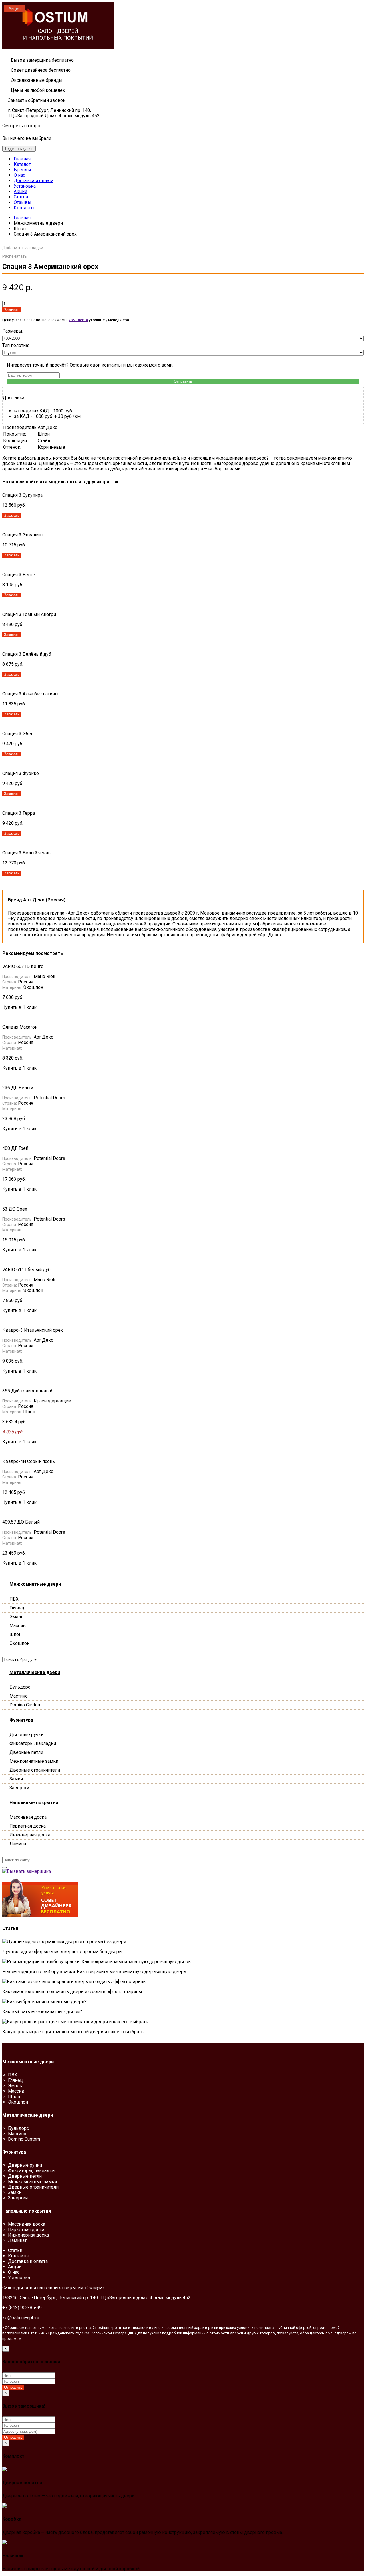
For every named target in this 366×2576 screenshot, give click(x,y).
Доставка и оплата (34, 181)
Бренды (22, 170)
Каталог (22, 164)
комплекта (78, 320)
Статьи (21, 197)
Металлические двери (35, 1672)
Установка (25, 186)
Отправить (183, 381)
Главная (22, 159)
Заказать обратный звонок (37, 100)
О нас (19, 175)
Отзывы (23, 202)
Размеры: (13, 331)
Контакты (24, 208)
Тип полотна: (16, 345)
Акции (20, 191)
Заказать (12, 310)
